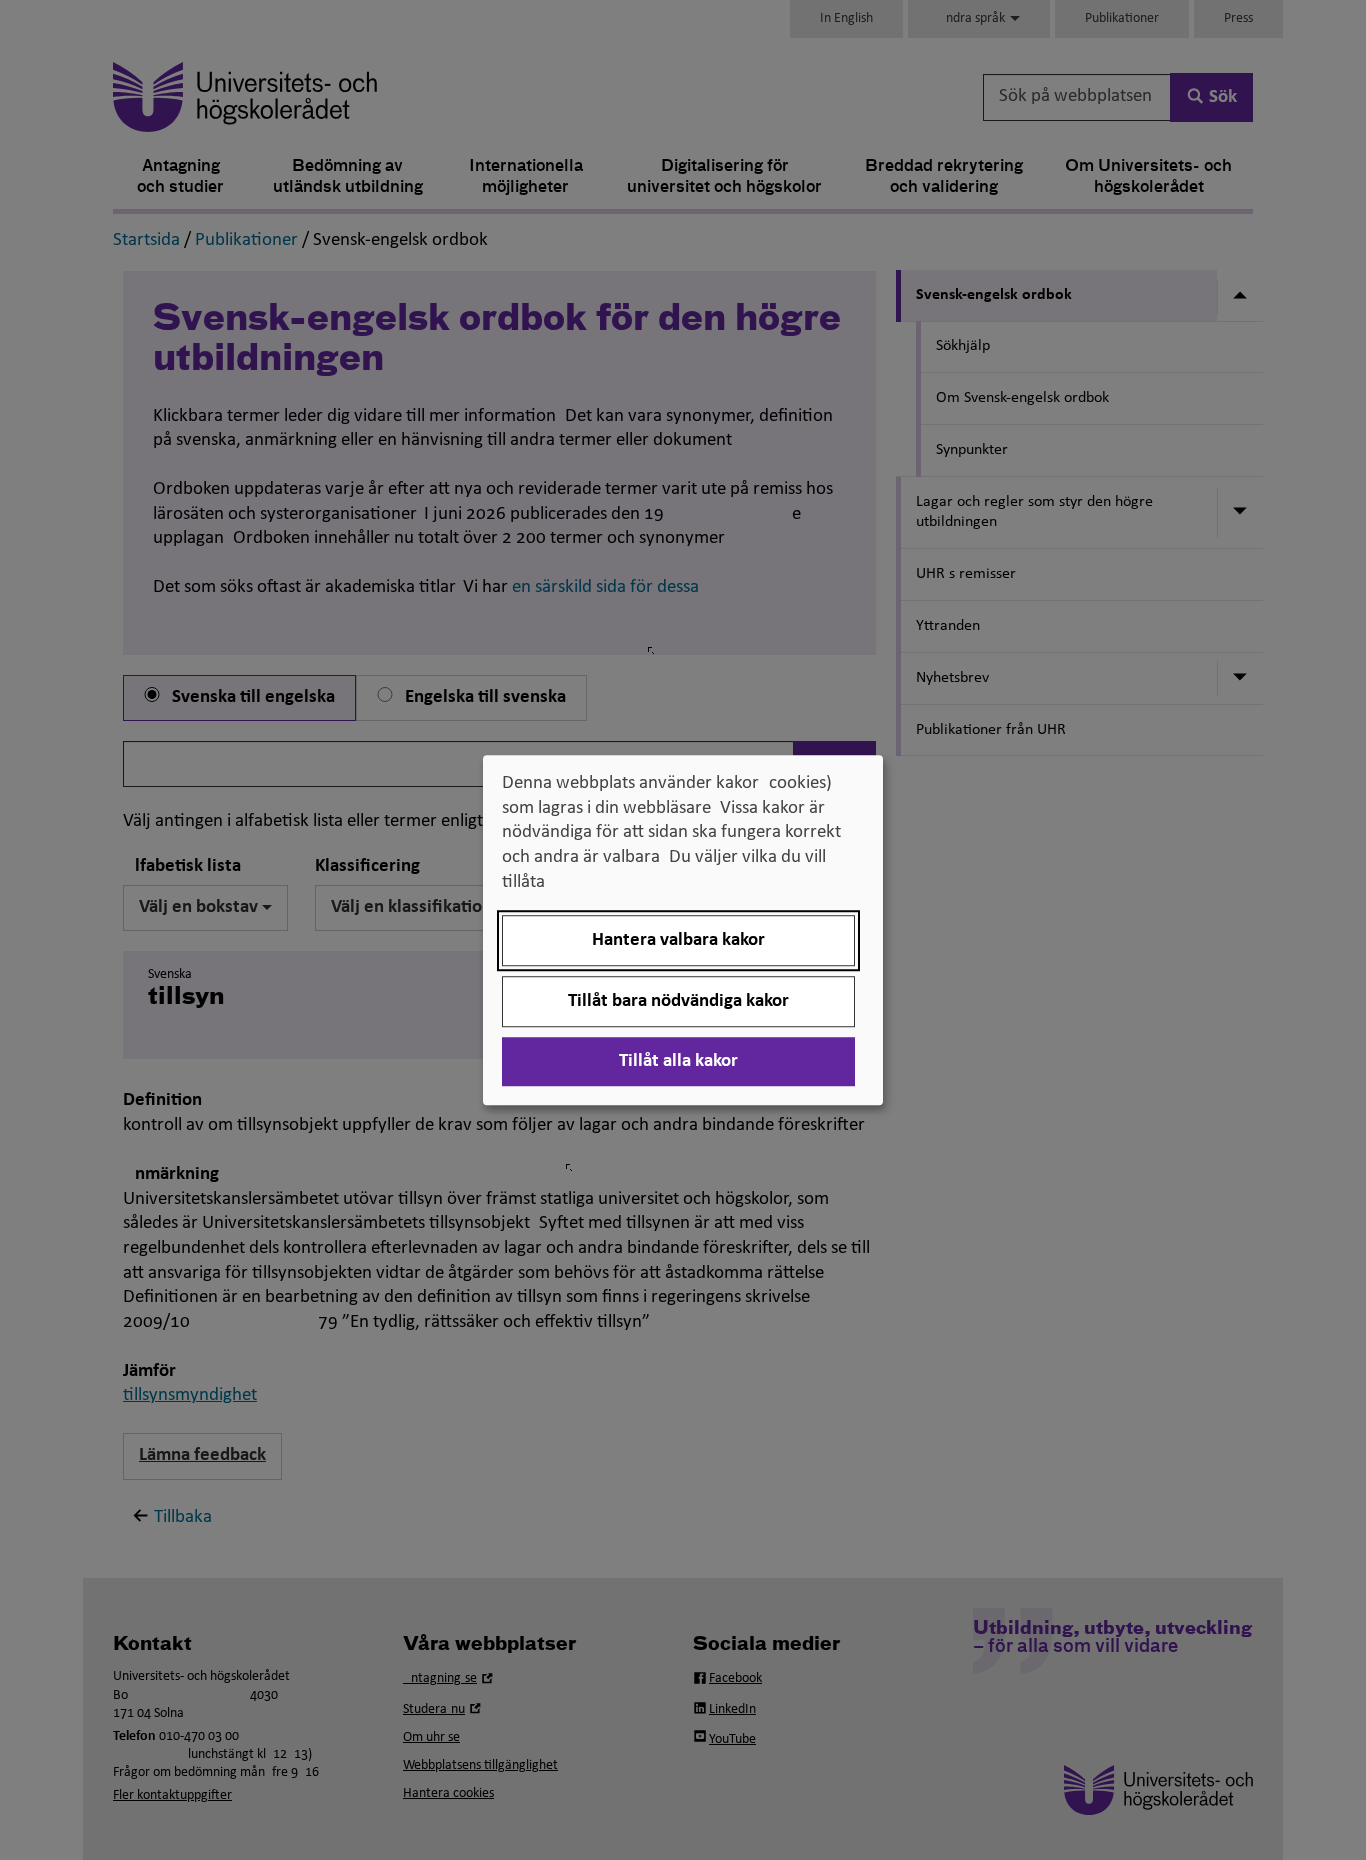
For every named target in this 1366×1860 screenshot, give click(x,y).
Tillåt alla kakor (678, 1061)
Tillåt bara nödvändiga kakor (678, 1001)
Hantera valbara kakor (678, 940)
